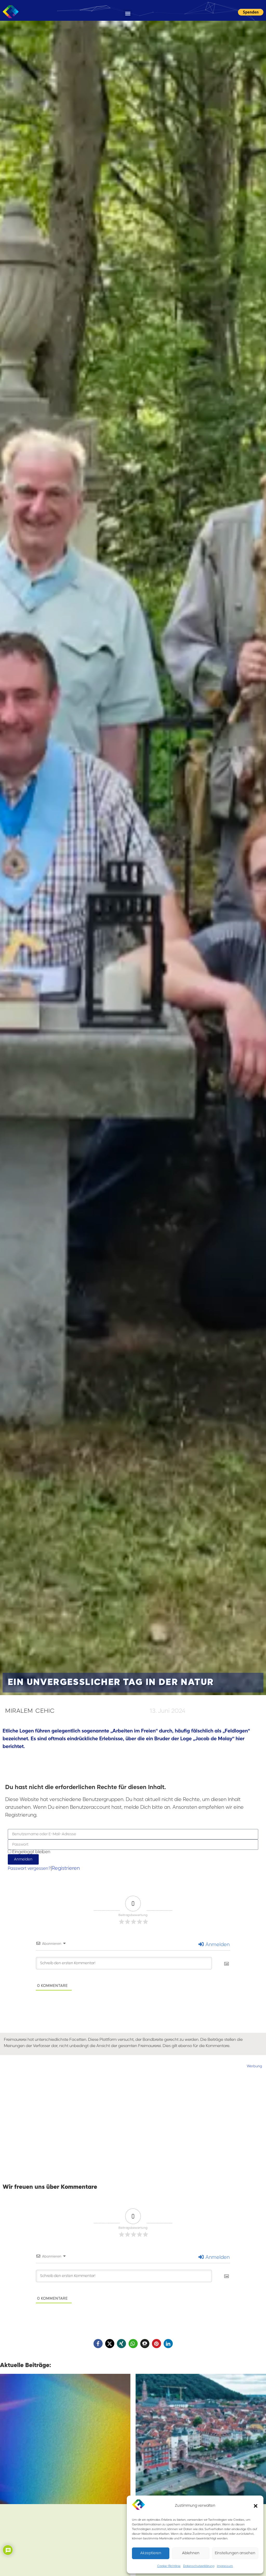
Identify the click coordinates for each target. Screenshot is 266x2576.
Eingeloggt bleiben (31, 1852)
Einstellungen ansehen (235, 2553)
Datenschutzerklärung (199, 2566)
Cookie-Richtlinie (169, 2566)
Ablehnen (191, 2553)
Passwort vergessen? (29, 1869)
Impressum (225, 2566)
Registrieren (66, 1868)
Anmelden (217, 1945)
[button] (256, 2506)
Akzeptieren (151, 2553)
